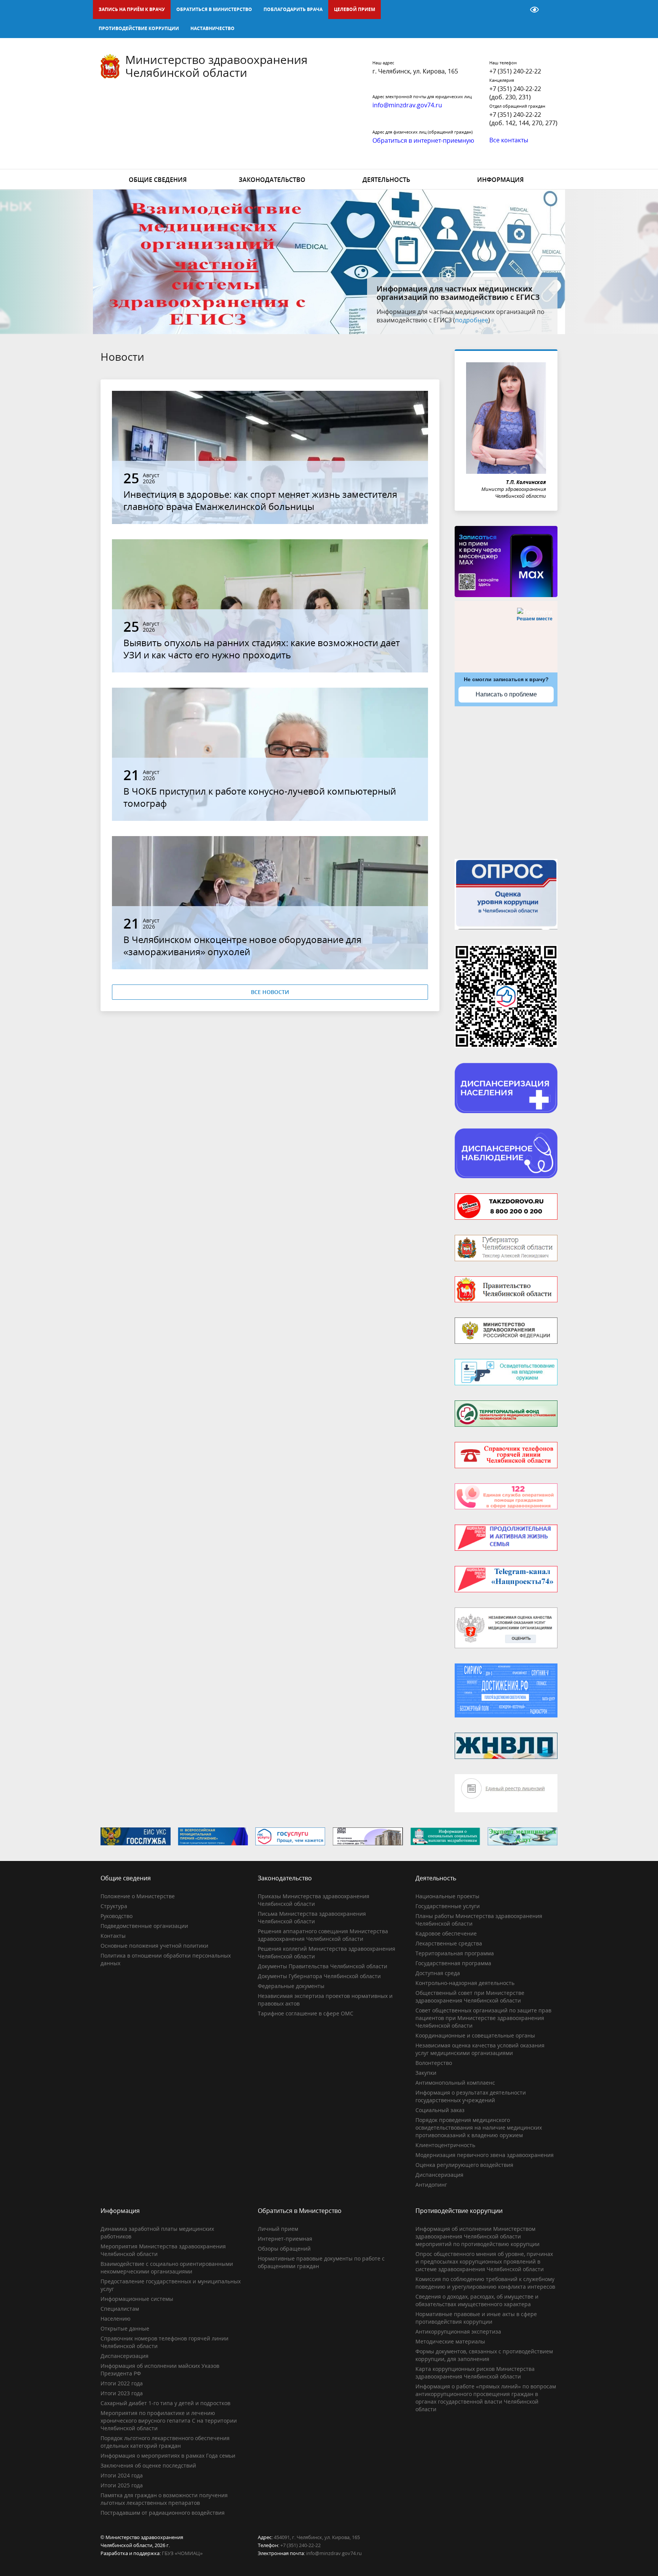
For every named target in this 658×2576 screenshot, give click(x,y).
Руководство (117, 1916)
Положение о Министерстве (138, 1896)
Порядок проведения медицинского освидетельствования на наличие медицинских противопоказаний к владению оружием (479, 2128)
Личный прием (278, 2229)
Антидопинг (431, 2185)
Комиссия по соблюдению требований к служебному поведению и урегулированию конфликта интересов (485, 2283)
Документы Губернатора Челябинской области (319, 1976)
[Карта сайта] (515, 10)
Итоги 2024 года (122, 2475)
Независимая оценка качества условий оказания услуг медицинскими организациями (480, 2049)
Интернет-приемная (285, 2239)
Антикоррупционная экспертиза (458, 2331)
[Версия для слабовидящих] (534, 10)
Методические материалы (450, 2341)
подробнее (496, 320)
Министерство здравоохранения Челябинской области (216, 66)
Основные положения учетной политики (154, 1946)
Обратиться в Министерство (214, 9)
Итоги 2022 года (122, 2383)
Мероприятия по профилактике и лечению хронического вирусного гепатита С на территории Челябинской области (169, 2421)
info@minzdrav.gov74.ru (334, 2553)
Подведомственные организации (144, 1926)
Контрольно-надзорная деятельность (465, 1983)
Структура (114, 1906)
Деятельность (386, 180)
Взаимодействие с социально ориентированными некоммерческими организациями (167, 2268)
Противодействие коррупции (139, 28)
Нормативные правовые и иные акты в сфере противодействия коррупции (476, 2318)
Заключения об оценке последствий (148, 2465)
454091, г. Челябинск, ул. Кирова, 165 (317, 2537)
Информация (500, 180)
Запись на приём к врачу (132, 9)
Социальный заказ (440, 2110)
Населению (116, 2319)
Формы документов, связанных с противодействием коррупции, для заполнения (484, 2355)
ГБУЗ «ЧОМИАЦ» (182, 2553)
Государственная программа (453, 1963)
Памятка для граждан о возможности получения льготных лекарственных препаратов (164, 2499)
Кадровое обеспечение (446, 1933)
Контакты (113, 1936)
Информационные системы (137, 2299)
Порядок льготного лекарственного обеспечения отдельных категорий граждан (165, 2442)
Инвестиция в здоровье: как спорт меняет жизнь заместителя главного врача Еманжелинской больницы (260, 500)
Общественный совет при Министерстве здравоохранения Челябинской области (470, 1997)
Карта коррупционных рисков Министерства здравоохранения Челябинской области (475, 2373)
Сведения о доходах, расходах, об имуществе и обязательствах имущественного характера (477, 2300)
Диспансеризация (439, 2175)
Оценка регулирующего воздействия (464, 2165)
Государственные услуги (448, 1906)
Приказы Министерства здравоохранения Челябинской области (314, 1900)
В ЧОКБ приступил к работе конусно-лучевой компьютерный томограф (260, 797)
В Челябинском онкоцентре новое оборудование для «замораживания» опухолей (242, 945)
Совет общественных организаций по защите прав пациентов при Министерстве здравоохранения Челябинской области (483, 2018)
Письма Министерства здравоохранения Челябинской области (312, 1917)
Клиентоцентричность (445, 2145)
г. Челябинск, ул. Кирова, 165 (415, 71)
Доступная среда (438, 1973)
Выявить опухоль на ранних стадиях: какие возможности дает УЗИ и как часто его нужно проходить (262, 649)
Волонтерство (434, 2063)
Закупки (426, 2073)
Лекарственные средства (449, 1943)
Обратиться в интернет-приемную (423, 140)
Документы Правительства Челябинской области (323, 1966)
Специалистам (120, 2309)
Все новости (270, 992)
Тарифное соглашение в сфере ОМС (306, 2013)
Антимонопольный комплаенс (455, 2083)
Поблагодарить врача (293, 9)
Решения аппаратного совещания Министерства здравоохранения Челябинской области (323, 1935)
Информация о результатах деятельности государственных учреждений (471, 2096)
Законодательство (272, 180)
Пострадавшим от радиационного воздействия (163, 2513)
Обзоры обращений (284, 2249)
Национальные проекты (447, 1896)
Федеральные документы (291, 1986)
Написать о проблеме (506, 694)
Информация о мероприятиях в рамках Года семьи (168, 2456)
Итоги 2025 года (122, 2485)
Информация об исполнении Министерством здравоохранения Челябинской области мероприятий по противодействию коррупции (478, 2236)
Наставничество (212, 28)
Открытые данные (125, 2328)
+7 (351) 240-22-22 (515, 71)
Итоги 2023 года (122, 2393)
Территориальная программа (455, 1953)
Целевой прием (355, 9)
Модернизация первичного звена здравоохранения (485, 2155)
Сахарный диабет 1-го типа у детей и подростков (165, 2403)
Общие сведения (158, 180)
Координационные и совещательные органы (475, 2035)
